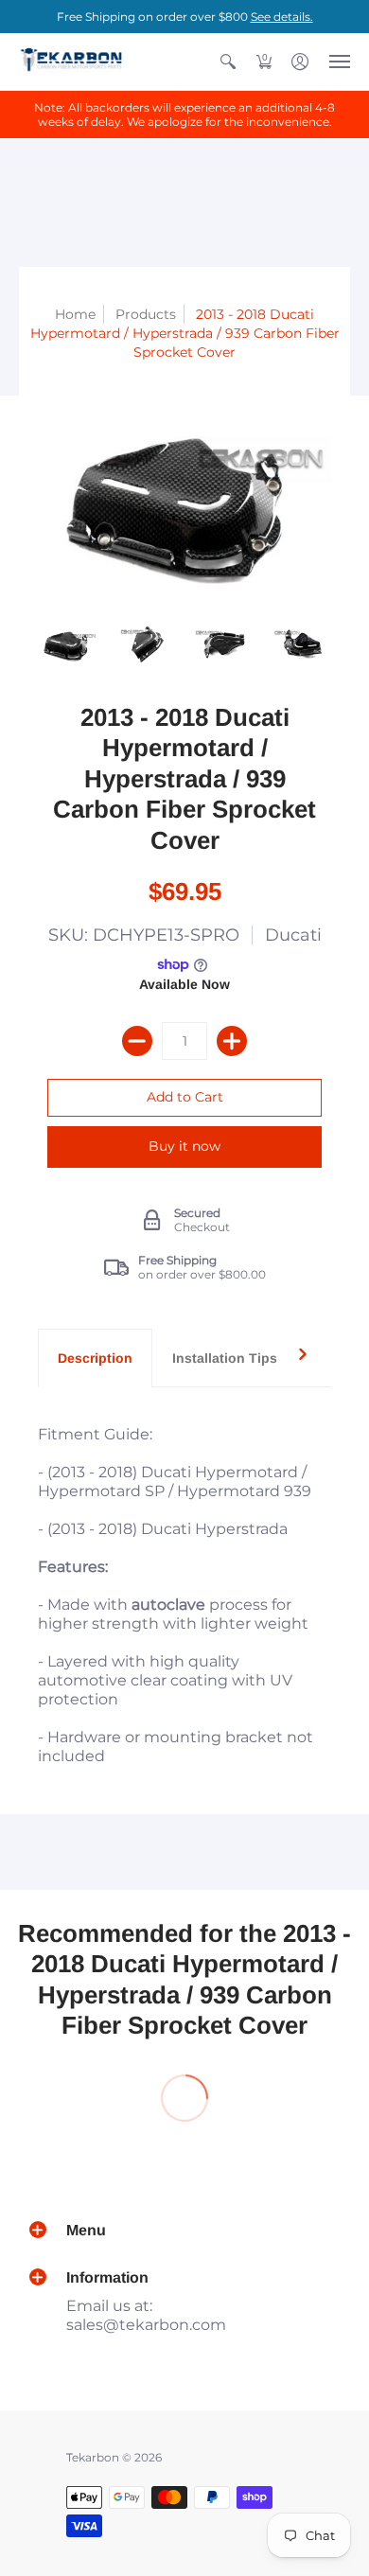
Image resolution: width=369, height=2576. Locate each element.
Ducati (293, 935)
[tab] (95, 1358)
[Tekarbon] (71, 62)
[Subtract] (137, 1041)
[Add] (232, 1041)
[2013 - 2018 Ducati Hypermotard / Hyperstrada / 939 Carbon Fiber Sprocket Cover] (68, 644)
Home (75, 314)
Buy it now (184, 1146)
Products (146, 314)
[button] (228, 62)
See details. (282, 17)
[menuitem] (228, 62)
